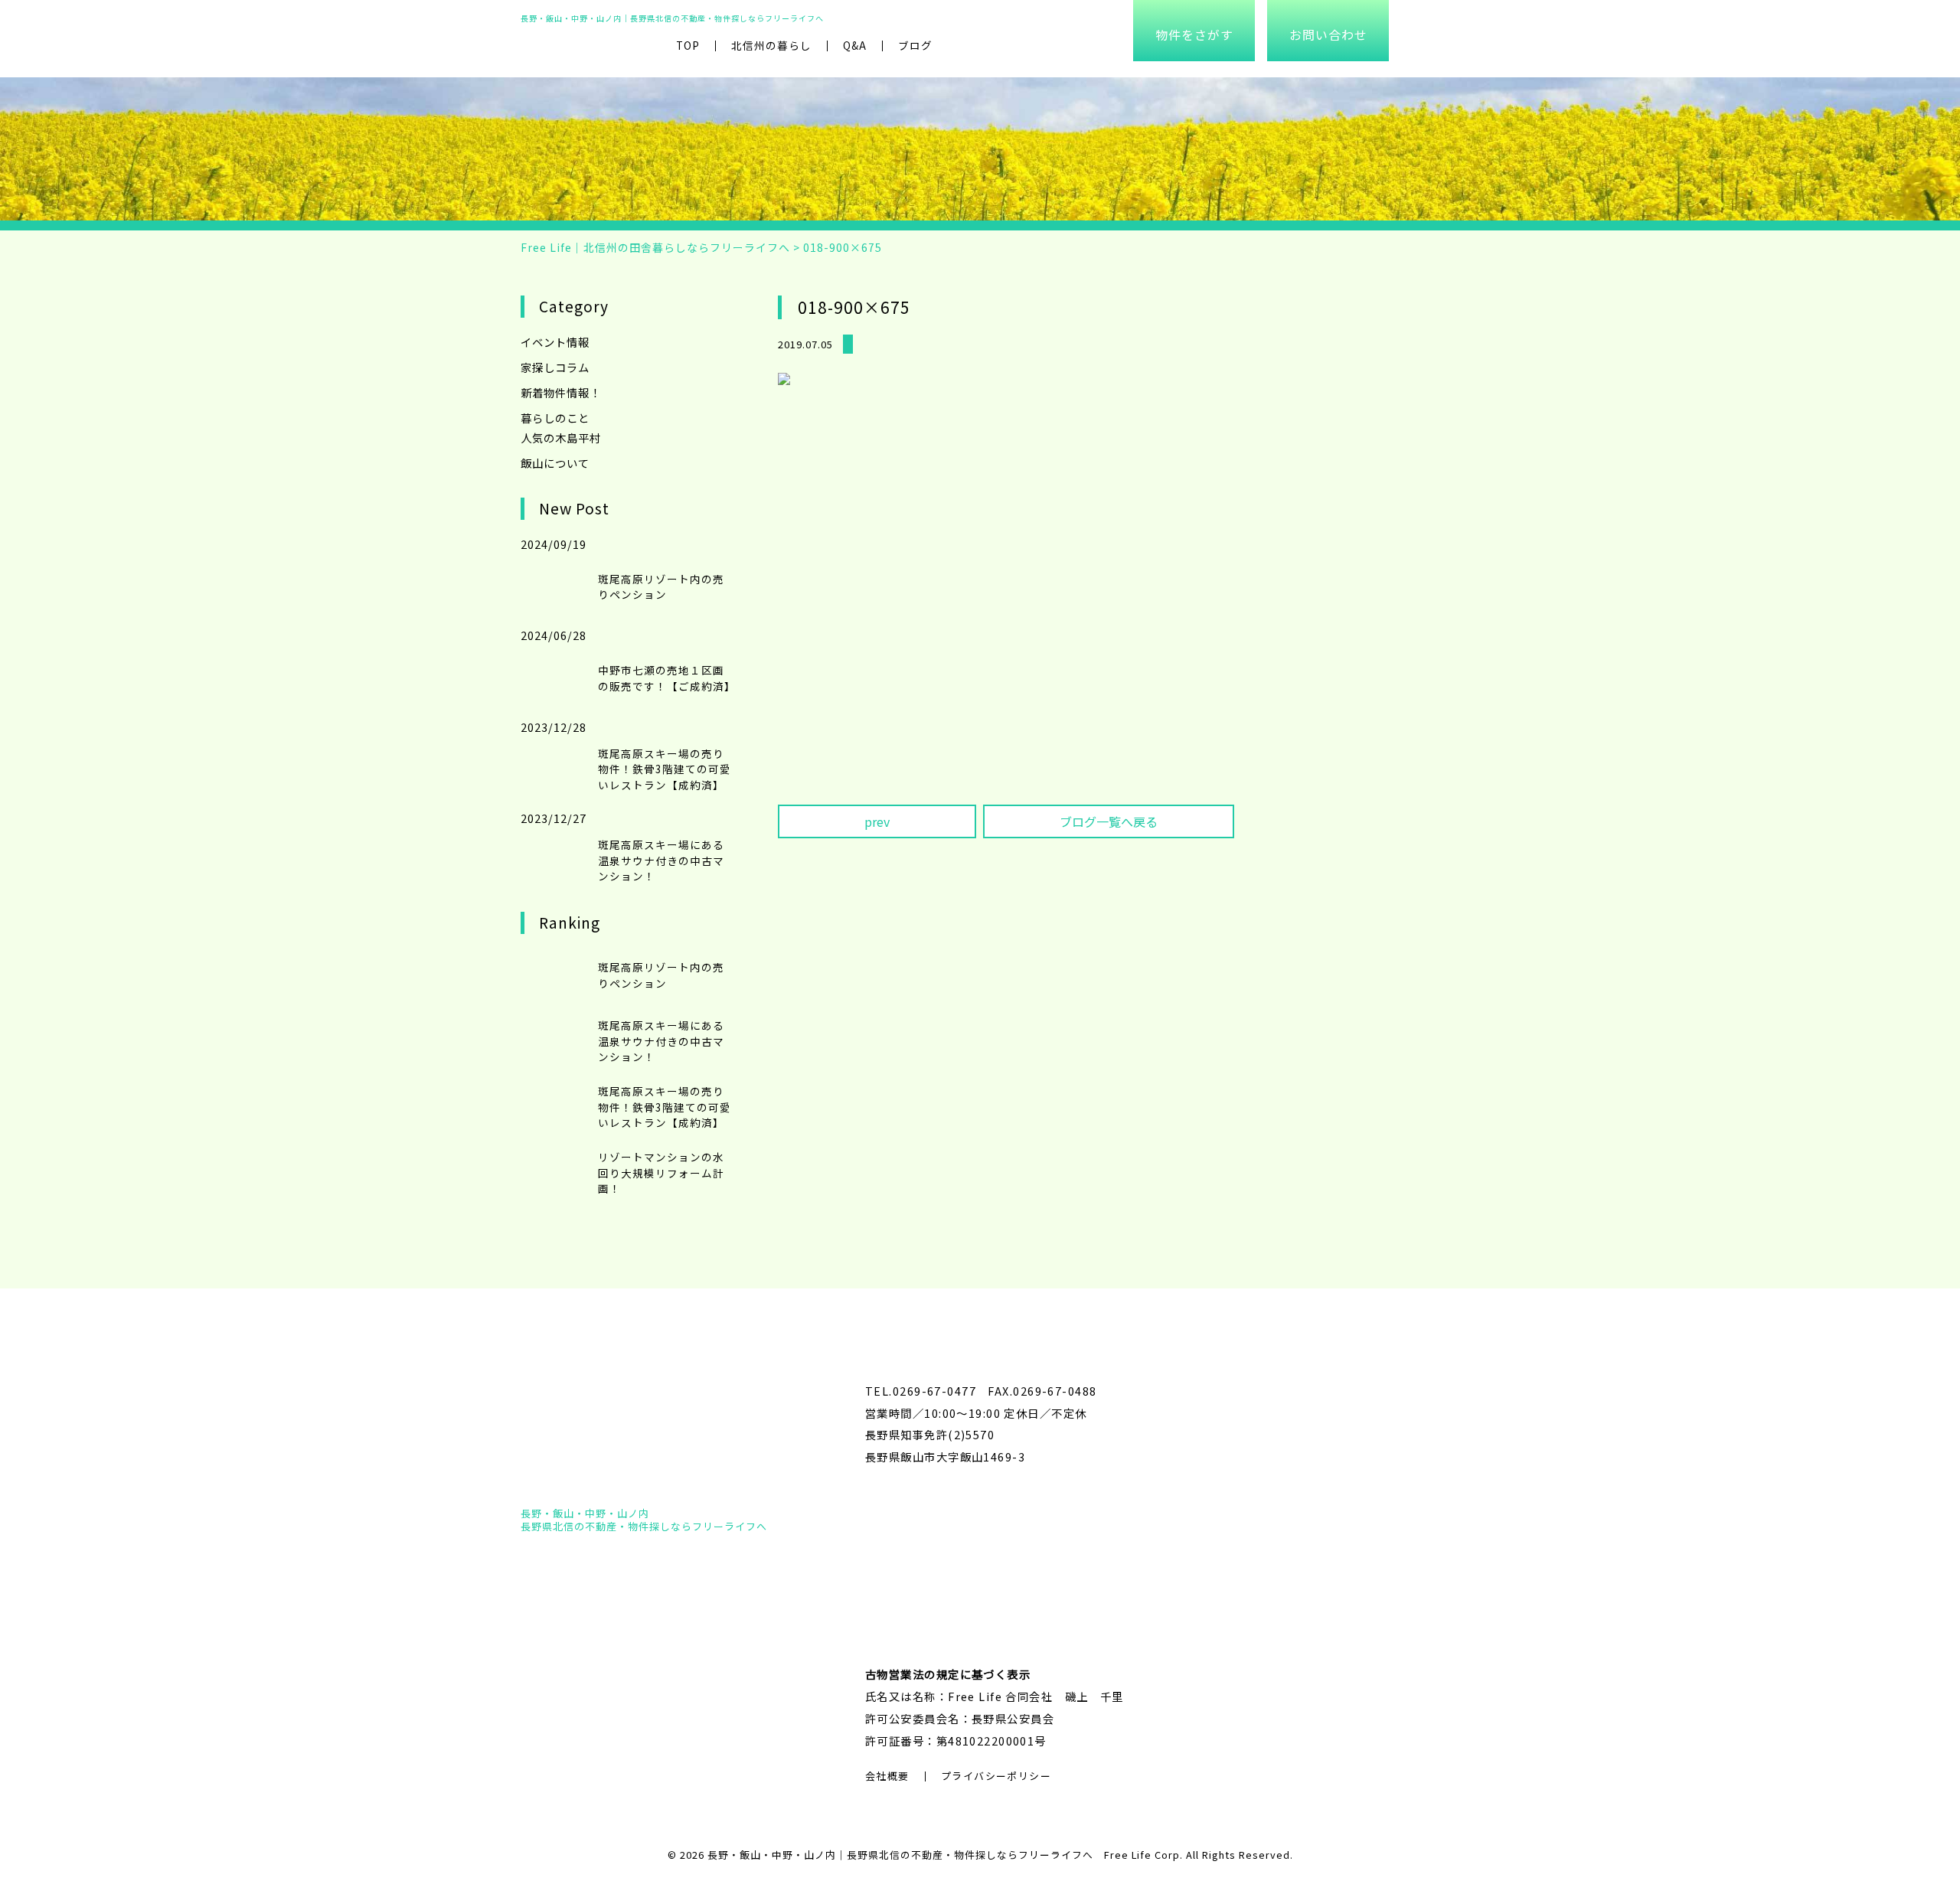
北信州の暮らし (771, 45)
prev (877, 821)
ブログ (915, 45)
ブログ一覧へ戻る (1109, 821)
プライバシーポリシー (996, 1776)
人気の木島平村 (561, 438)
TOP (688, 45)
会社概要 (887, 1776)
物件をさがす (1194, 34)
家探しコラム (555, 367)
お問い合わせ (1328, 34)
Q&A (855, 45)
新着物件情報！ (561, 392)
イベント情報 (555, 342)
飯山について (555, 463)
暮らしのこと (555, 418)
